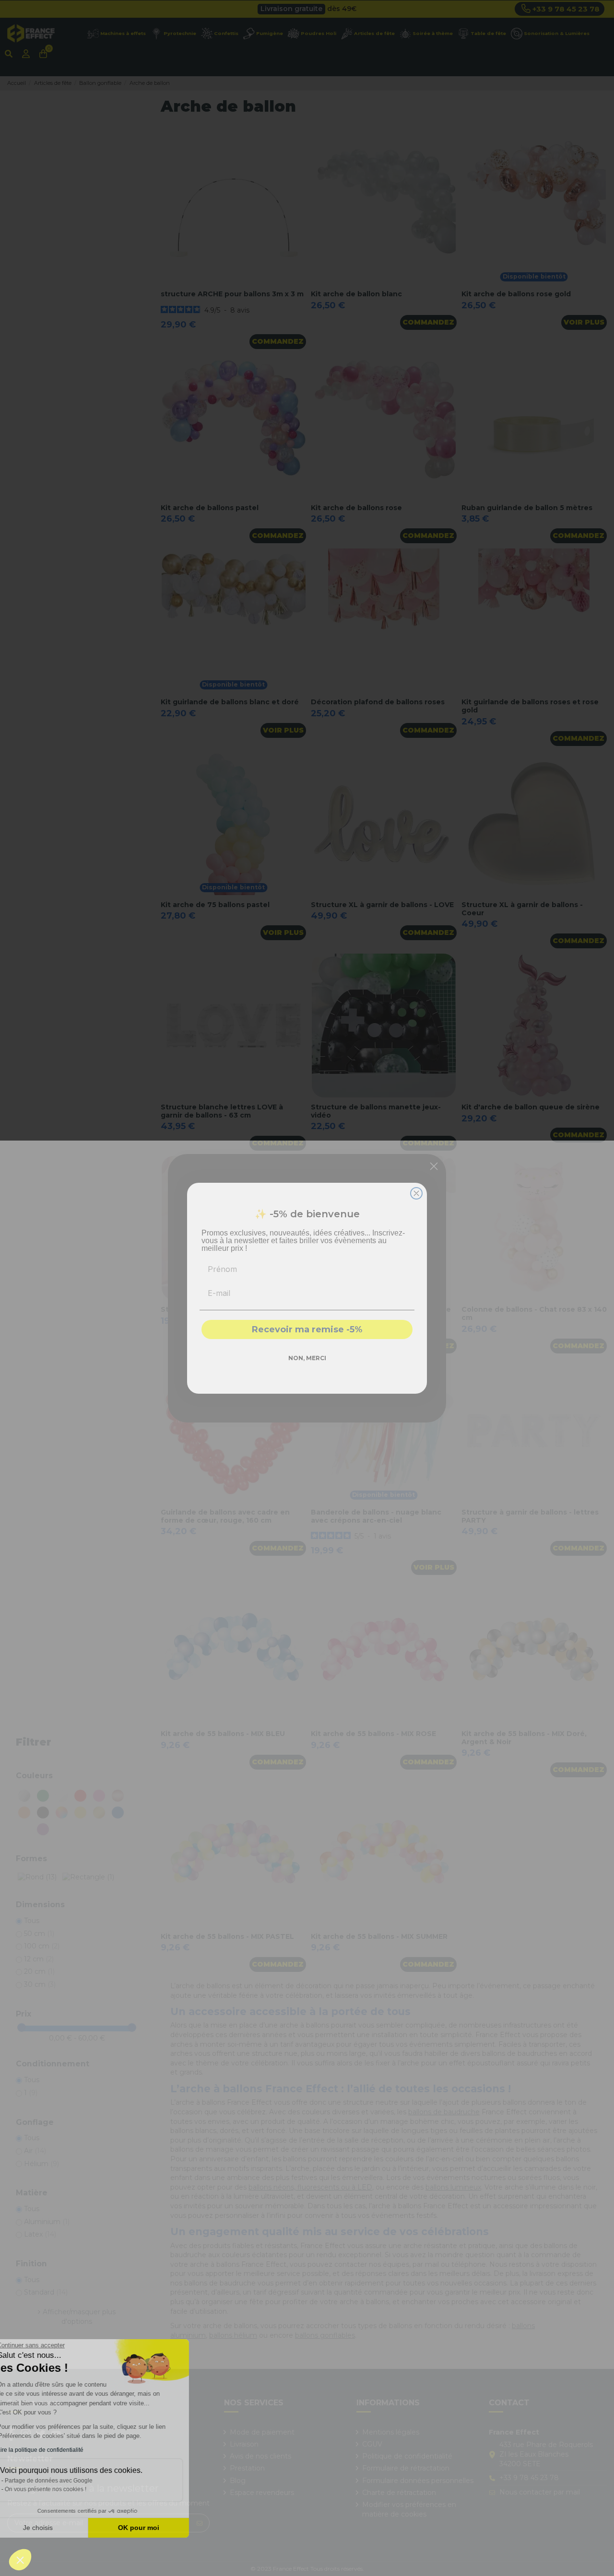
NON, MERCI (307, 1358)
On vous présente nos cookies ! (68, 2489)
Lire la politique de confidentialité (62, 2450)
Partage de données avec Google (71, 2481)
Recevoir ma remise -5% (307, 1329)
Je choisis (60, 2528)
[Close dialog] (416, 1193)
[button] (20, 2560)
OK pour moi (161, 2528)
